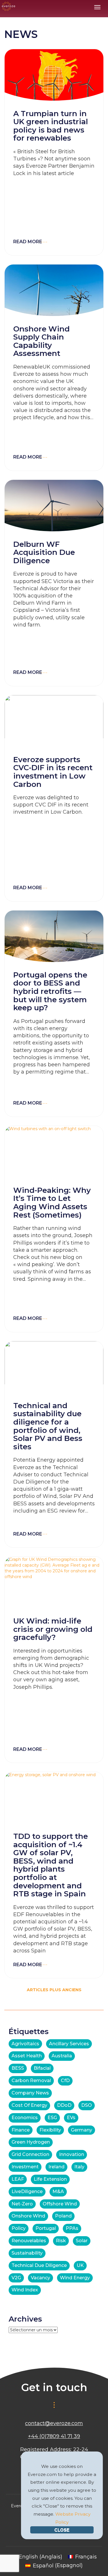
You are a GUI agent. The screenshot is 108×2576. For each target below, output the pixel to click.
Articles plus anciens (54, 1990)
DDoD (64, 2105)
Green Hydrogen (31, 2142)
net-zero (22, 2204)
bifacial (42, 2068)
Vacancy (40, 2278)
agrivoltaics (25, 2044)
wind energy (75, 2278)
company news (30, 2093)
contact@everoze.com (54, 2423)
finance (21, 2130)
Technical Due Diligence (39, 2265)
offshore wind (60, 2204)
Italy (79, 2167)
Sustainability (27, 2253)
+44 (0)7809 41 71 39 (54, 2436)
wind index (25, 2290)
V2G (16, 2278)
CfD (65, 2080)
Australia (62, 2056)
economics (25, 2118)
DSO (87, 2105)
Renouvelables (29, 2241)
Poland (63, 2216)
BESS (18, 2068)
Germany (82, 2130)
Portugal (46, 2228)
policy (19, 2228)
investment (25, 2167)
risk (61, 2241)
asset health (27, 2056)
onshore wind (28, 2216)
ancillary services (69, 2044)
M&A (58, 2191)
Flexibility (50, 2130)
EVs (71, 2118)
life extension (50, 2179)
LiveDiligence (27, 2191)
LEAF (18, 2179)
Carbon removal (31, 2080)
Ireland (56, 2167)
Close (62, 2530)
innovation (72, 2154)
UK (80, 2265)
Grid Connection (30, 2154)
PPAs (72, 2228)
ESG (52, 2118)
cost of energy (29, 2105)
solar (82, 2241)
